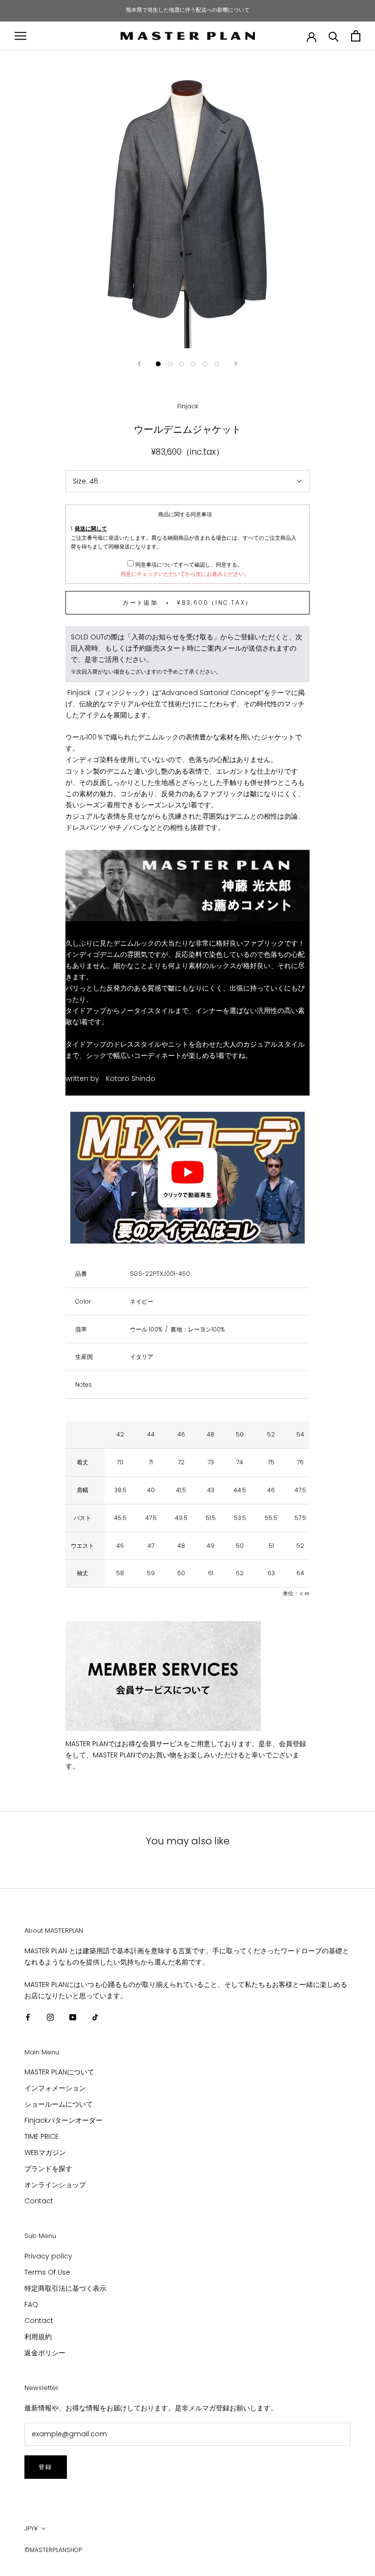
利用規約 (38, 2337)
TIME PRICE (42, 2136)
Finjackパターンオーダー (63, 2120)
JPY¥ (31, 2528)
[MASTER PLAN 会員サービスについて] (187, 1676)
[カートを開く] (356, 36)
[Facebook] (28, 2017)
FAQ (31, 2304)
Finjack (188, 406)
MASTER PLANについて (59, 2072)
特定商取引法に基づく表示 (65, 2288)
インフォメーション (55, 2088)
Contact (39, 2201)
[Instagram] (50, 2017)
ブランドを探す (48, 2169)
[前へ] (139, 364)
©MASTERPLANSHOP (53, 2550)
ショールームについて (59, 2104)
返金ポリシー (45, 2353)
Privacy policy (48, 2256)
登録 (46, 2467)
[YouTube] (73, 2017)
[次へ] (236, 364)
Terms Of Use (47, 2272)
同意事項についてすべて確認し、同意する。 (188, 565)
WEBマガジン (45, 2153)
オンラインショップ (55, 2185)
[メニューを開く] (21, 36)
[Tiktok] (95, 2017)
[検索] (334, 36)
